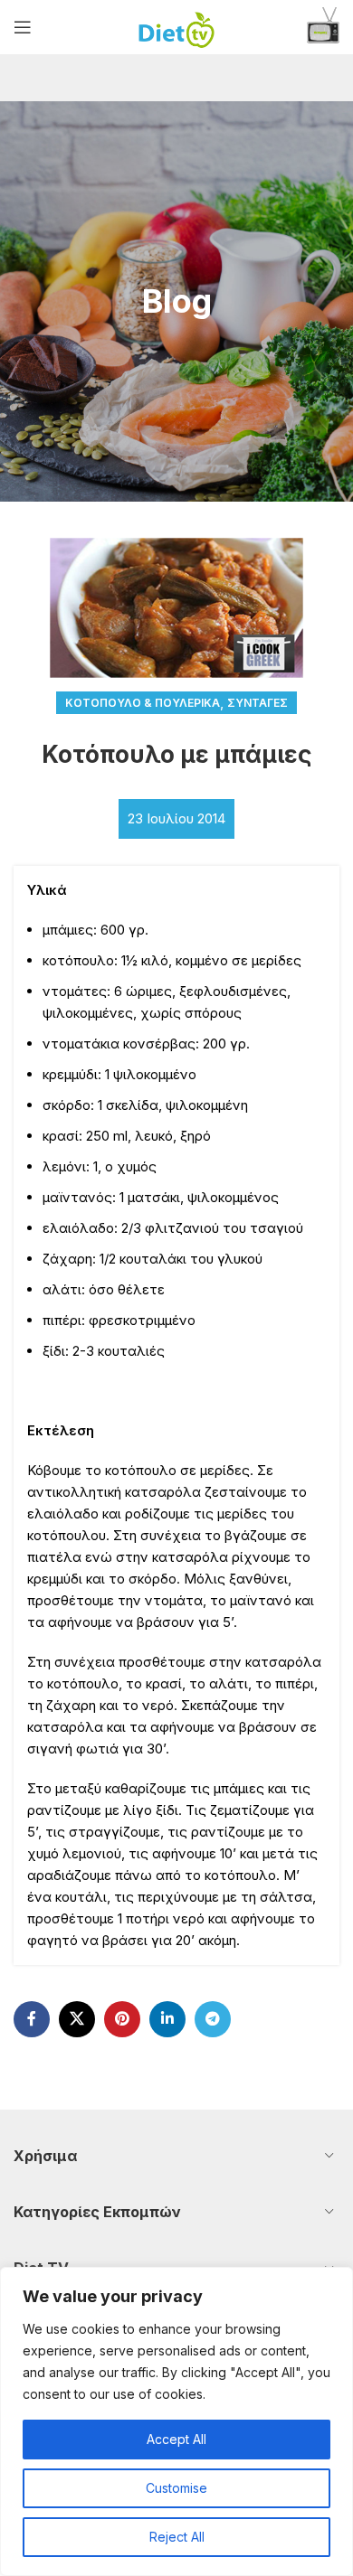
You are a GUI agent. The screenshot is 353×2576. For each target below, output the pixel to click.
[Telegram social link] (213, 2019)
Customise (176, 2488)
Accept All (176, 2439)
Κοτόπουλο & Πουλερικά (143, 703)
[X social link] (77, 2019)
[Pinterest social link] (122, 2019)
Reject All (177, 2537)
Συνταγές (258, 703)
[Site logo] (177, 26)
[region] (176, 2421)
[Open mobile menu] (23, 27)
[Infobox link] (323, 28)
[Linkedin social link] (167, 2019)
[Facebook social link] (32, 2019)
